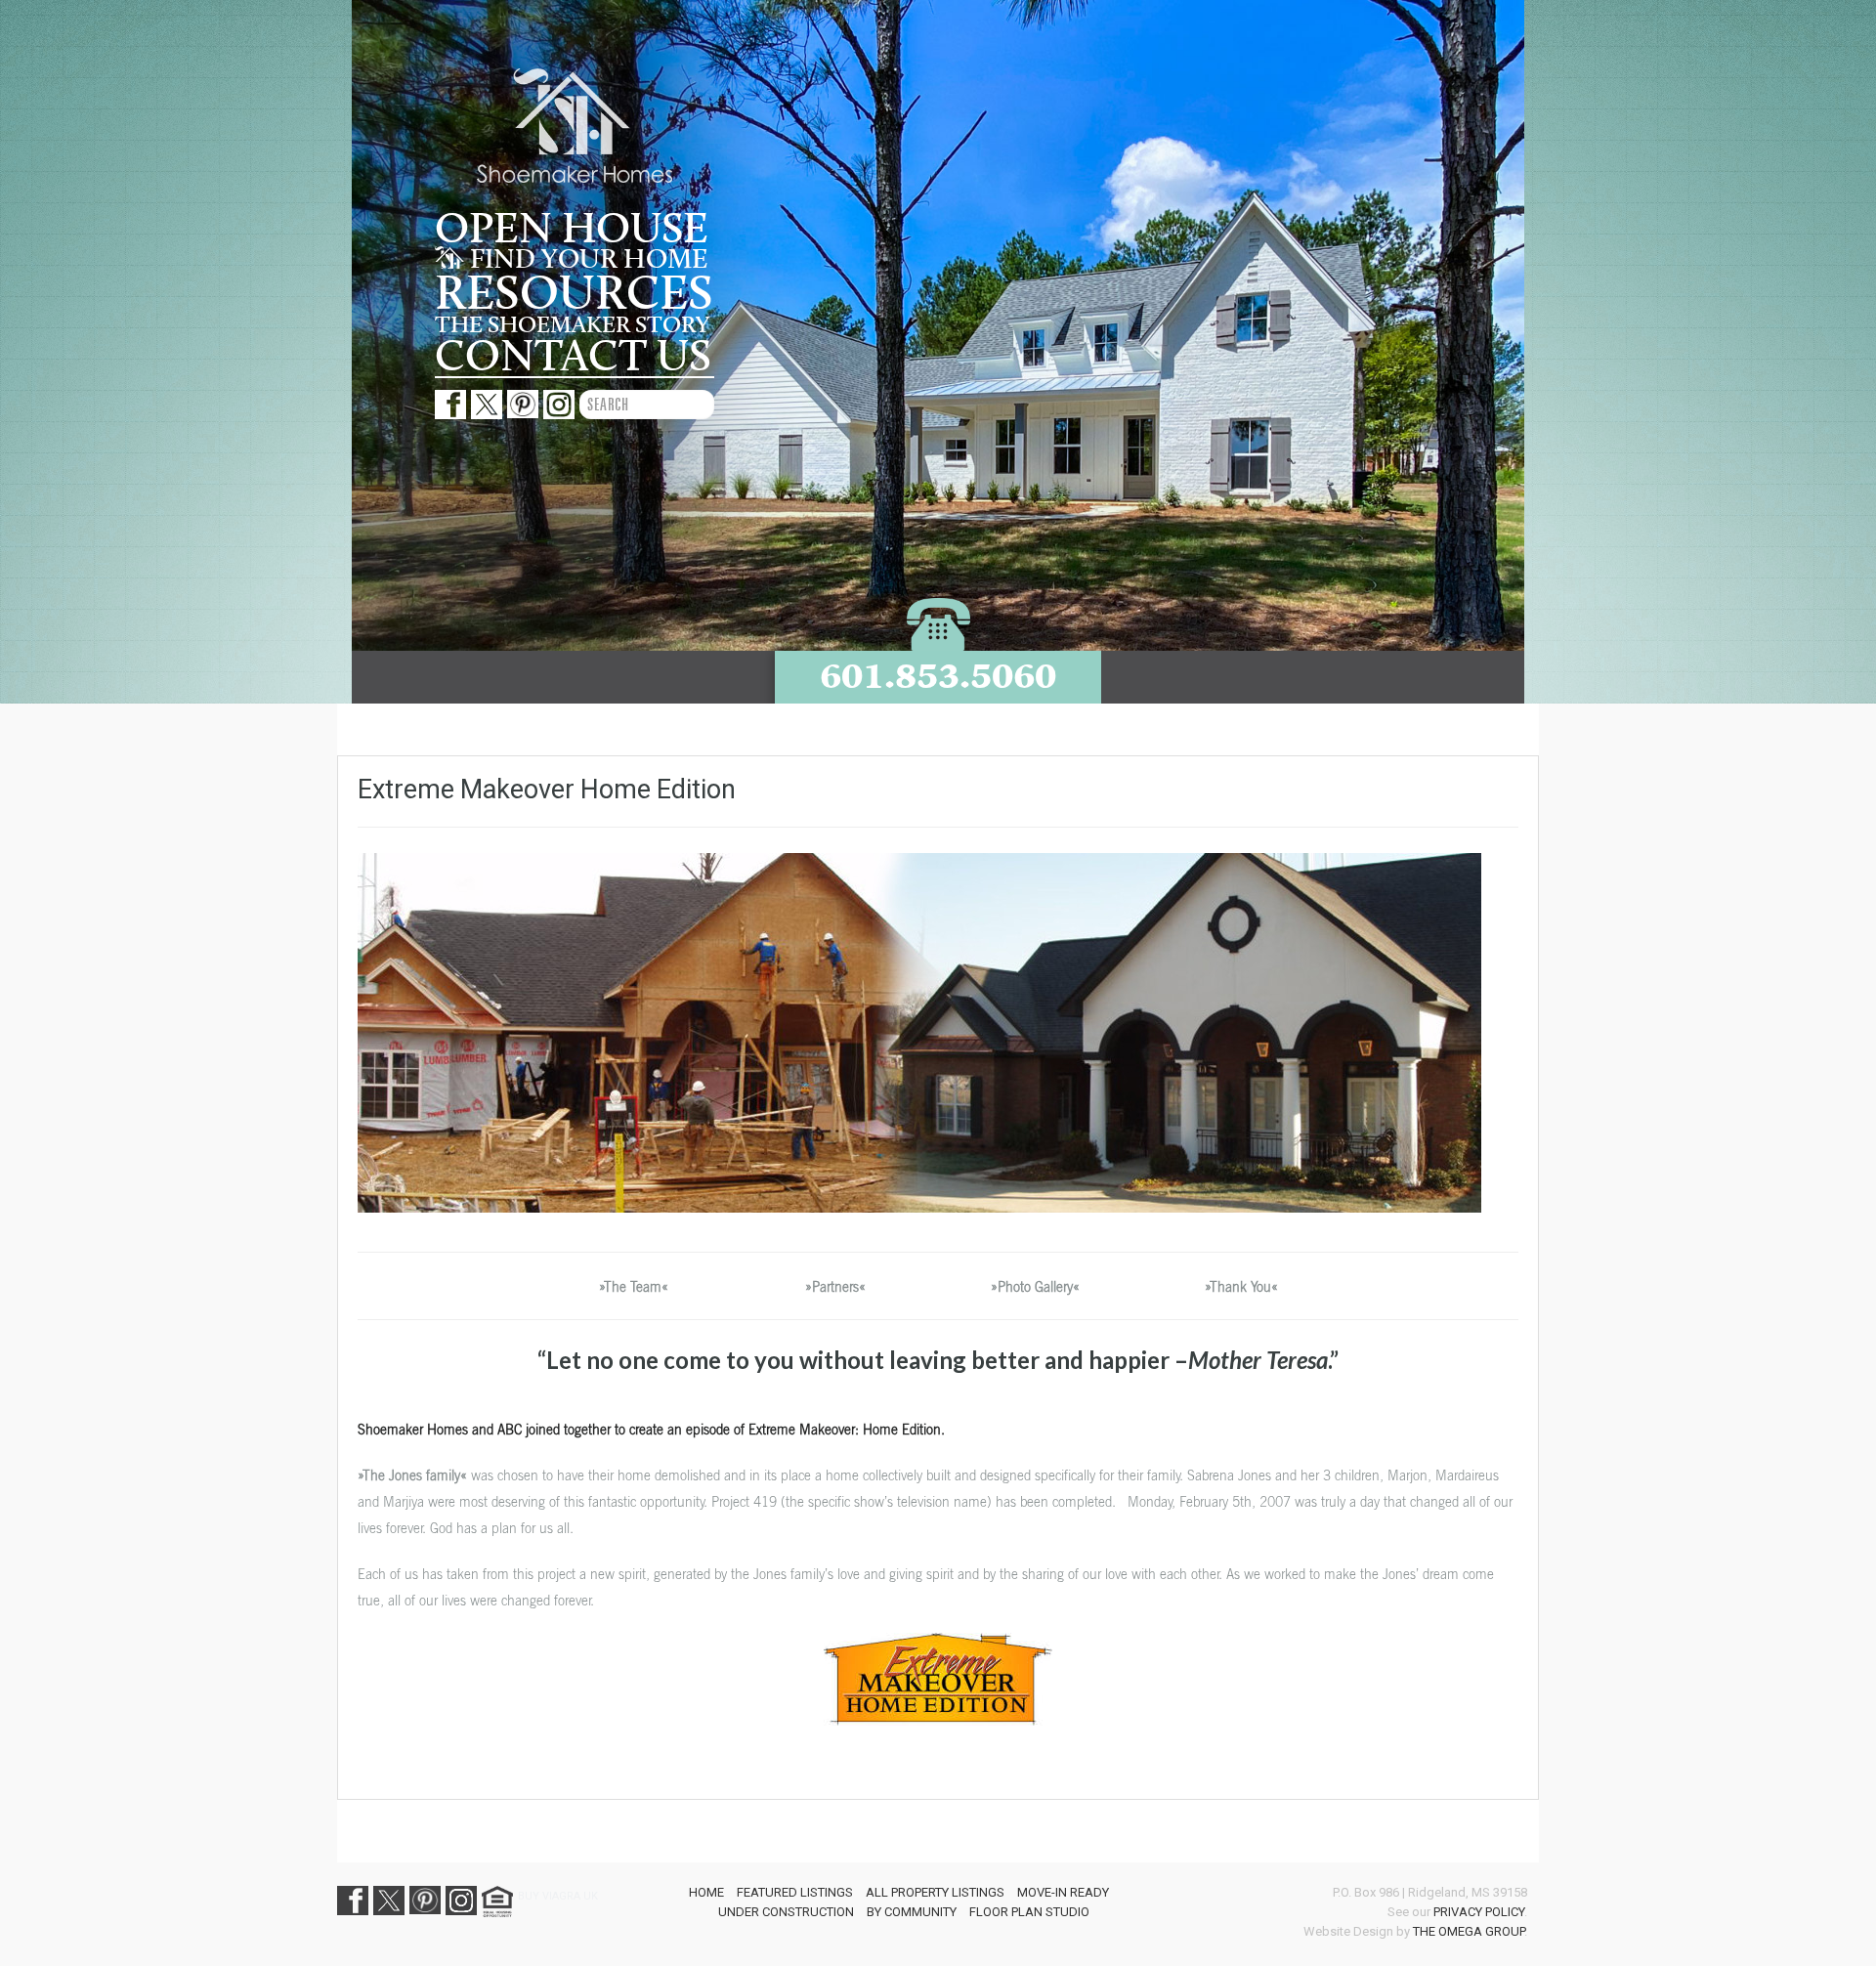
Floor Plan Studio (1029, 1912)
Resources (574, 294)
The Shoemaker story (572, 325)
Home (706, 1892)
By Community (912, 1912)
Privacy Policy (1479, 1912)
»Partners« (835, 1286)
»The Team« (634, 1286)
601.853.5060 (938, 676)
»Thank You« (1241, 1286)
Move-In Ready (1063, 1892)
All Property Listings (935, 1892)
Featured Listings (795, 1892)
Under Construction (786, 1912)
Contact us (573, 357)
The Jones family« (415, 1475)
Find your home (586, 260)
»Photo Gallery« (1035, 1286)
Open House (572, 230)
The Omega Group (1469, 1931)
